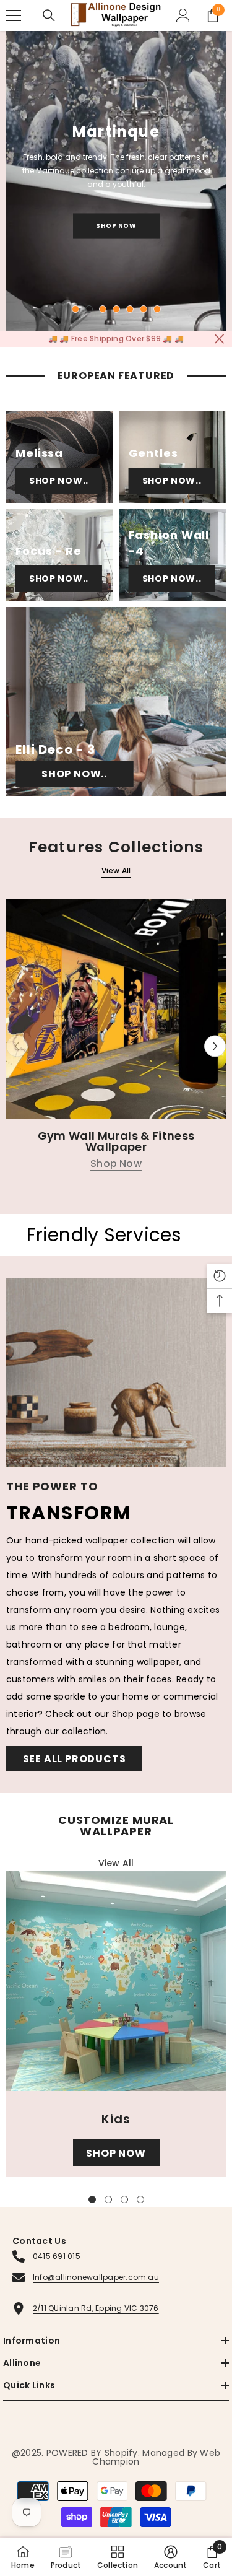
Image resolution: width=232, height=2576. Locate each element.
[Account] (183, 15)
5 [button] (130, 309)
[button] (215, 1046)
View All (116, 871)
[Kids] (116, 1981)
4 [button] (116, 309)
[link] (171, 2557)
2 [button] (89, 309)
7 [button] (157, 309)
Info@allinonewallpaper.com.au (96, 2277)
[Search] (49, 15)
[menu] (14, 15)
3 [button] (103, 309)
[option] (116, 181)
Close (219, 339)
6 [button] (144, 309)
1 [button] (75, 309)
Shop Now (116, 226)
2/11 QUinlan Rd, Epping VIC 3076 (96, 2308)
